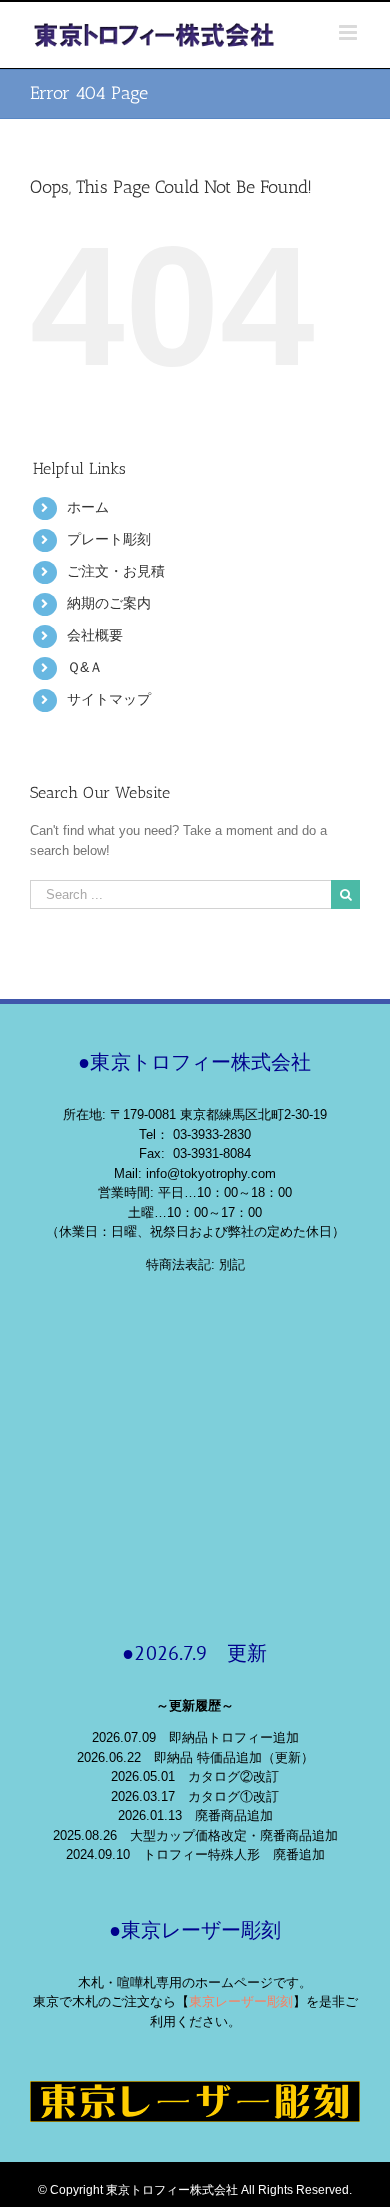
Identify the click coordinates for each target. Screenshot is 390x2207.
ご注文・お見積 (116, 571)
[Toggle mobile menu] (349, 32)
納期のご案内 (109, 603)
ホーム (88, 507)
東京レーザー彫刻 (241, 2001)
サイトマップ (109, 699)
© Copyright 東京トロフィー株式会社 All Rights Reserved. (195, 2190)
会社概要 (95, 635)
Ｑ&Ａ (85, 667)
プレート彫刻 (109, 539)
